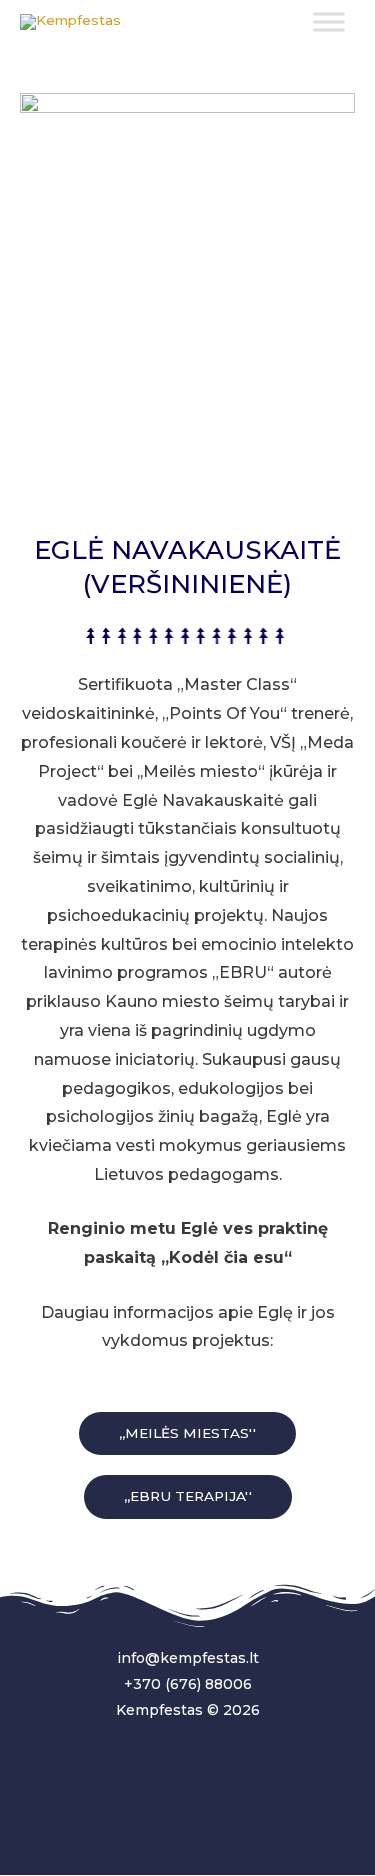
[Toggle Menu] (329, 21)
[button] (187, 1434)
